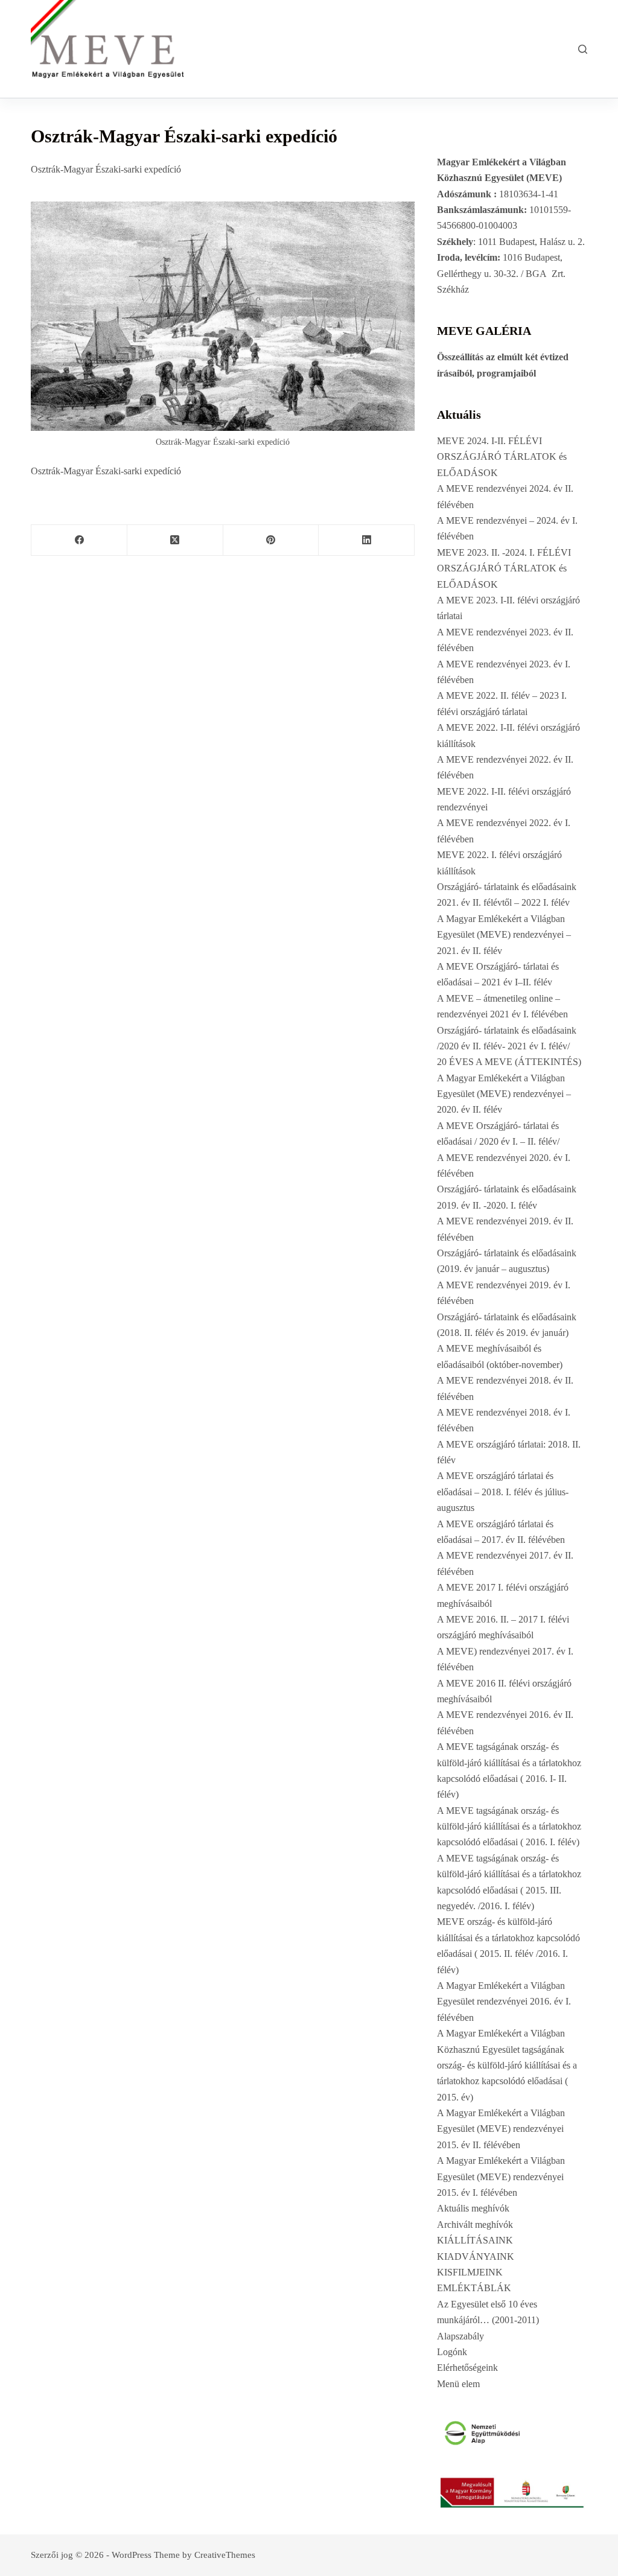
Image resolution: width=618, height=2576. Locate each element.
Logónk (452, 2352)
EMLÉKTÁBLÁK (474, 2288)
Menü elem (458, 2384)
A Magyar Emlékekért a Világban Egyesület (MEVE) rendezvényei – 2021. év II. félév (504, 935)
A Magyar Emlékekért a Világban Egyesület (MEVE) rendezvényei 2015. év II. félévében (501, 2129)
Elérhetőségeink (467, 2368)
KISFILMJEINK (470, 2272)
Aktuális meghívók (473, 2208)
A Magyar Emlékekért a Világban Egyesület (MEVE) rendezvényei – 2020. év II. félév (504, 1094)
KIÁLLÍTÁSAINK (475, 2240)
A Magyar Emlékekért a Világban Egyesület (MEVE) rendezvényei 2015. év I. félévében (501, 2177)
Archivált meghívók (475, 2225)
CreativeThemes (225, 2555)
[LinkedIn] (367, 540)
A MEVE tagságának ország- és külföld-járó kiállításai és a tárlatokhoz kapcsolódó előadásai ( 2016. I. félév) (509, 1827)
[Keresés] (583, 49)
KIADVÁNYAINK (476, 2256)
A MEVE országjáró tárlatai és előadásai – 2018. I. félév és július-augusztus (503, 1492)
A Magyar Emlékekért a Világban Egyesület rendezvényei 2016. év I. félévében (504, 2002)
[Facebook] (79, 540)
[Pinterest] (271, 540)
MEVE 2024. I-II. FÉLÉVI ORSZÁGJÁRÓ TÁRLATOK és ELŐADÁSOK (502, 457)
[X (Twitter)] (175, 540)
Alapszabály (460, 2336)
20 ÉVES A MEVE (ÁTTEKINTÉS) (509, 1062)
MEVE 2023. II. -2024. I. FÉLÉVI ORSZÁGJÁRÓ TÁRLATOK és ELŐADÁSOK (504, 568)
